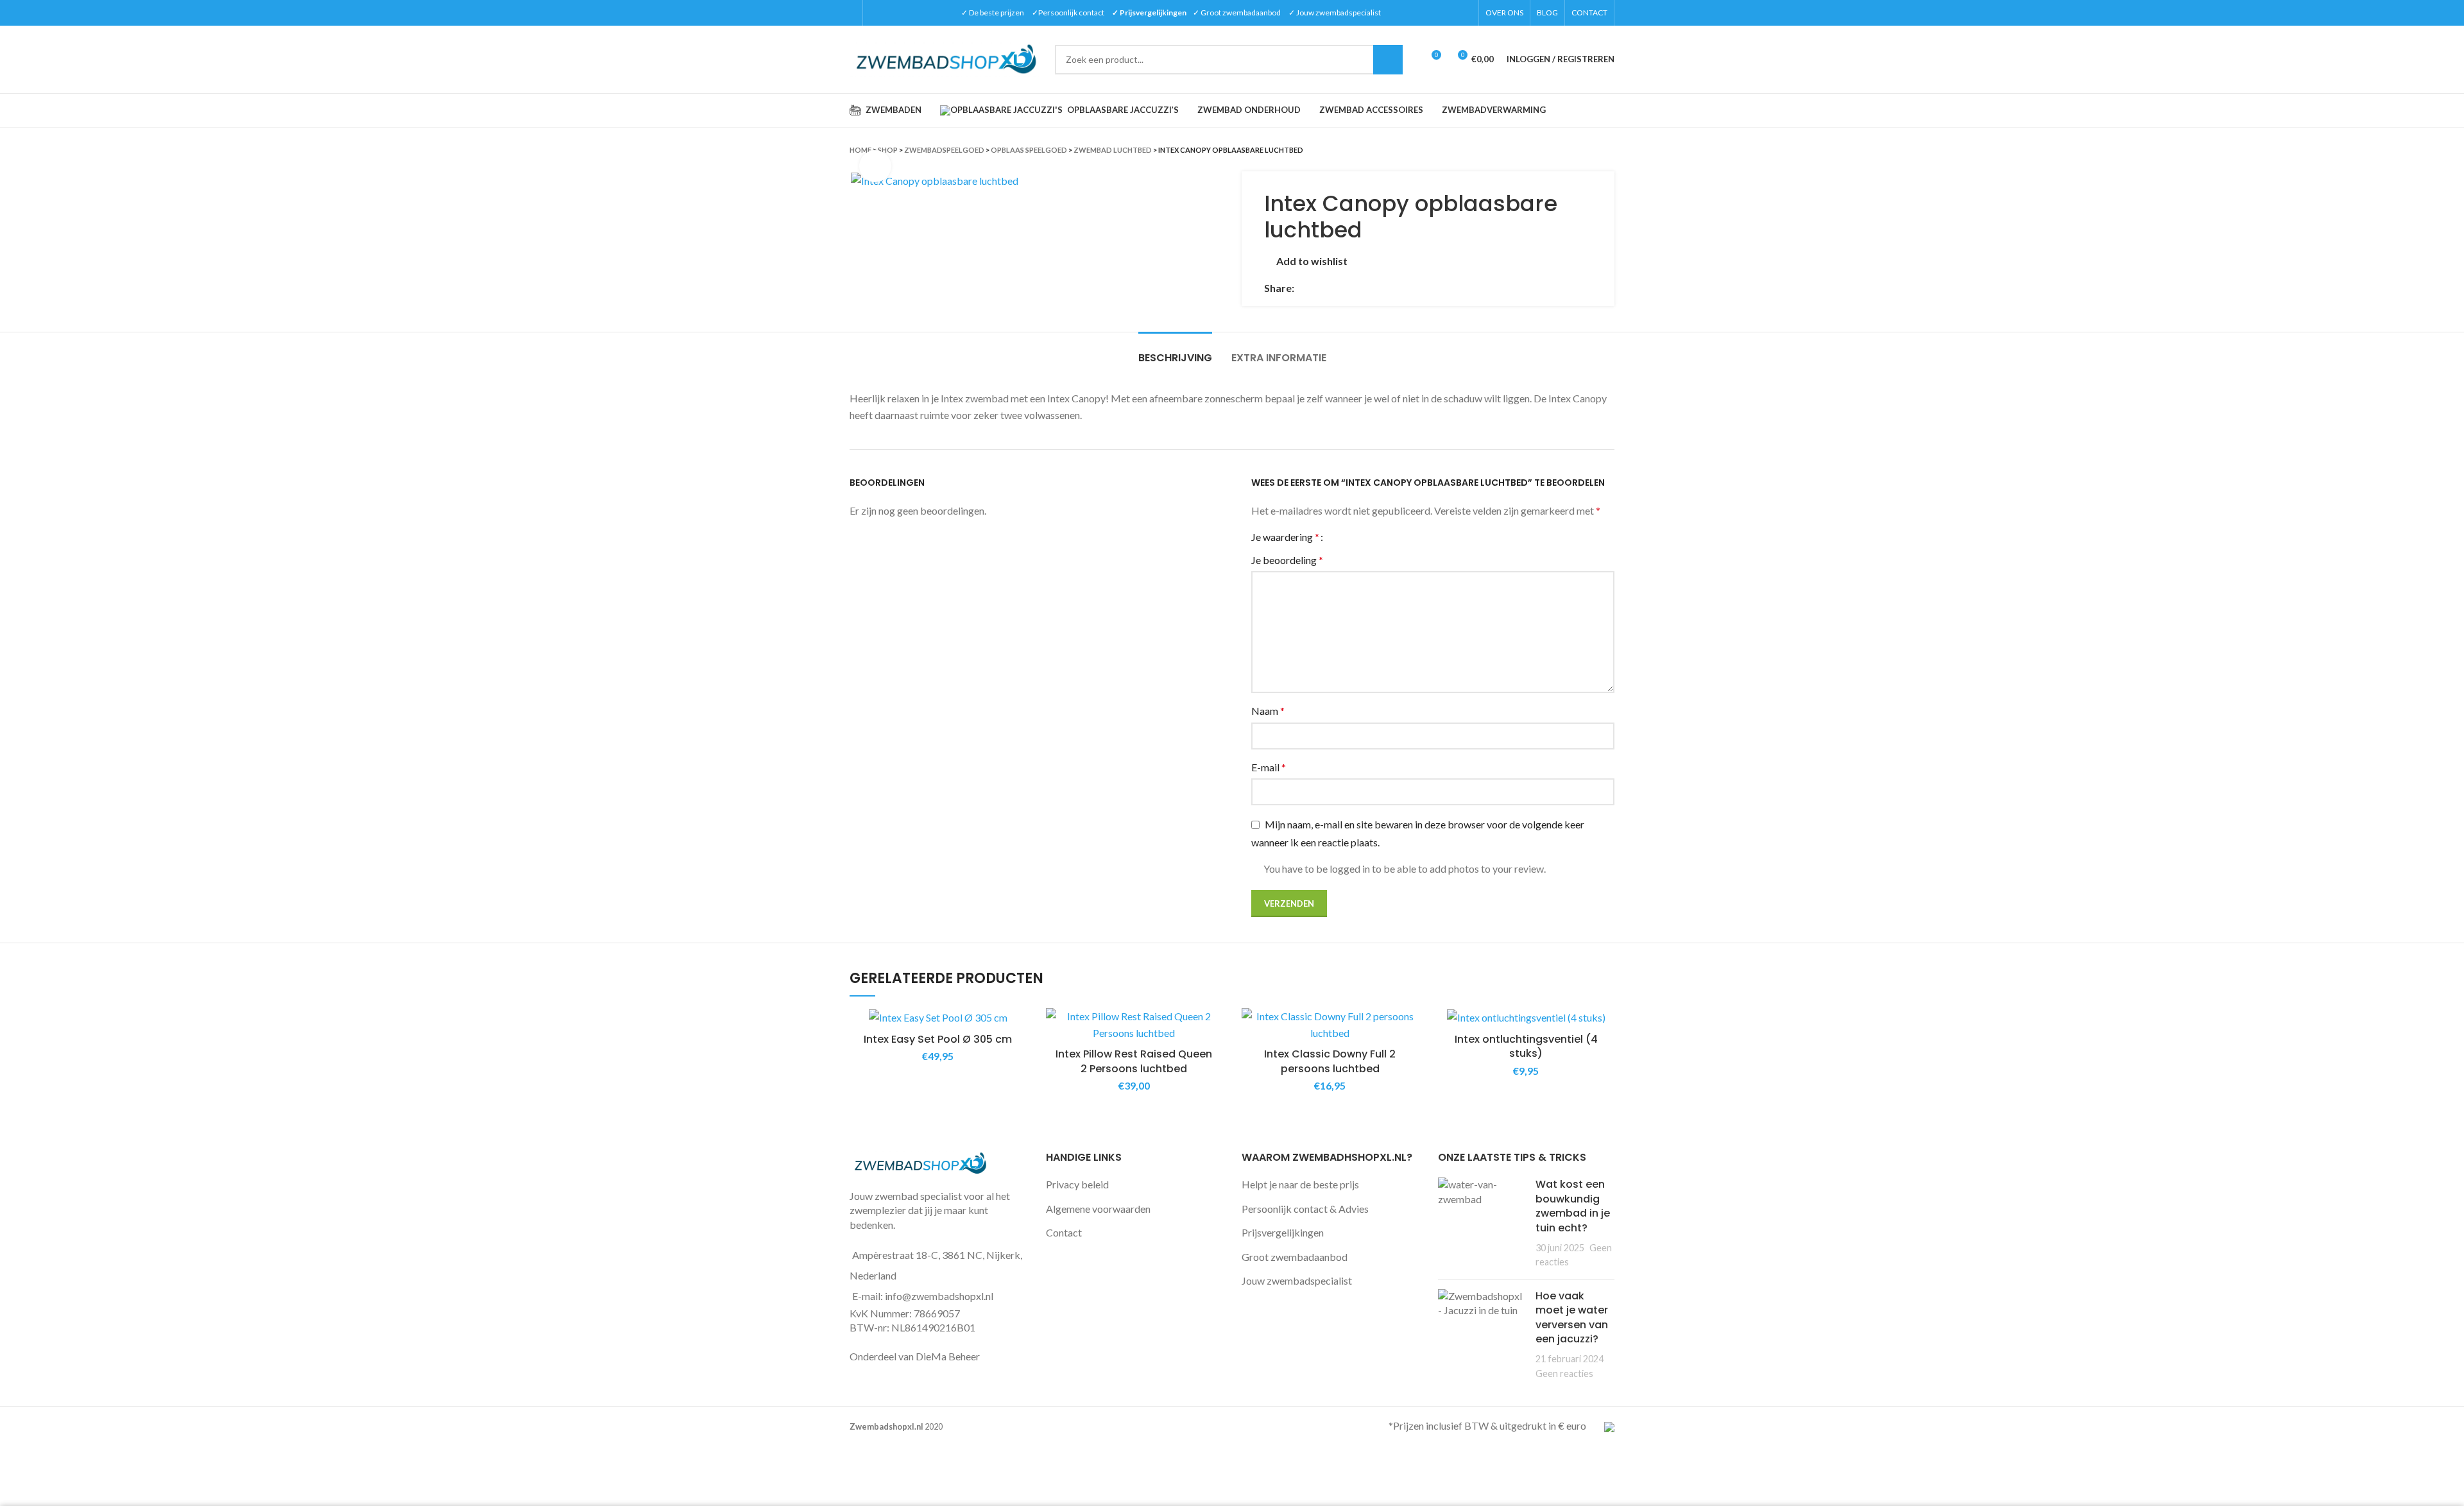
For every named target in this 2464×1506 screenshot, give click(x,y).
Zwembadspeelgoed (944, 150)
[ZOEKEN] (1388, 60)
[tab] (1175, 351)
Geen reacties (1564, 1373)
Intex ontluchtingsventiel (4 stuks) (1526, 1046)
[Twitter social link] (1320, 288)
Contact (1064, 1232)
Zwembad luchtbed (1113, 150)
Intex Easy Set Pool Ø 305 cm (938, 1039)
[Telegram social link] (1364, 288)
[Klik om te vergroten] (875, 166)
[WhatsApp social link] (1349, 288)
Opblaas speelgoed (1029, 150)
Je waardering (1285, 537)
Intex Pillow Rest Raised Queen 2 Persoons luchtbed (1134, 1061)
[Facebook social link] (1305, 288)
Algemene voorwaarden (1098, 1209)
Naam (1268, 711)
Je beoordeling (1287, 560)
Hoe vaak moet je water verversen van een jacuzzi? (1572, 1317)
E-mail (1269, 767)
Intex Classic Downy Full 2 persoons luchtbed (1330, 1061)
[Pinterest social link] (1334, 288)
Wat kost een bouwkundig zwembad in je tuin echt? (1573, 1206)
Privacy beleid (1077, 1184)
